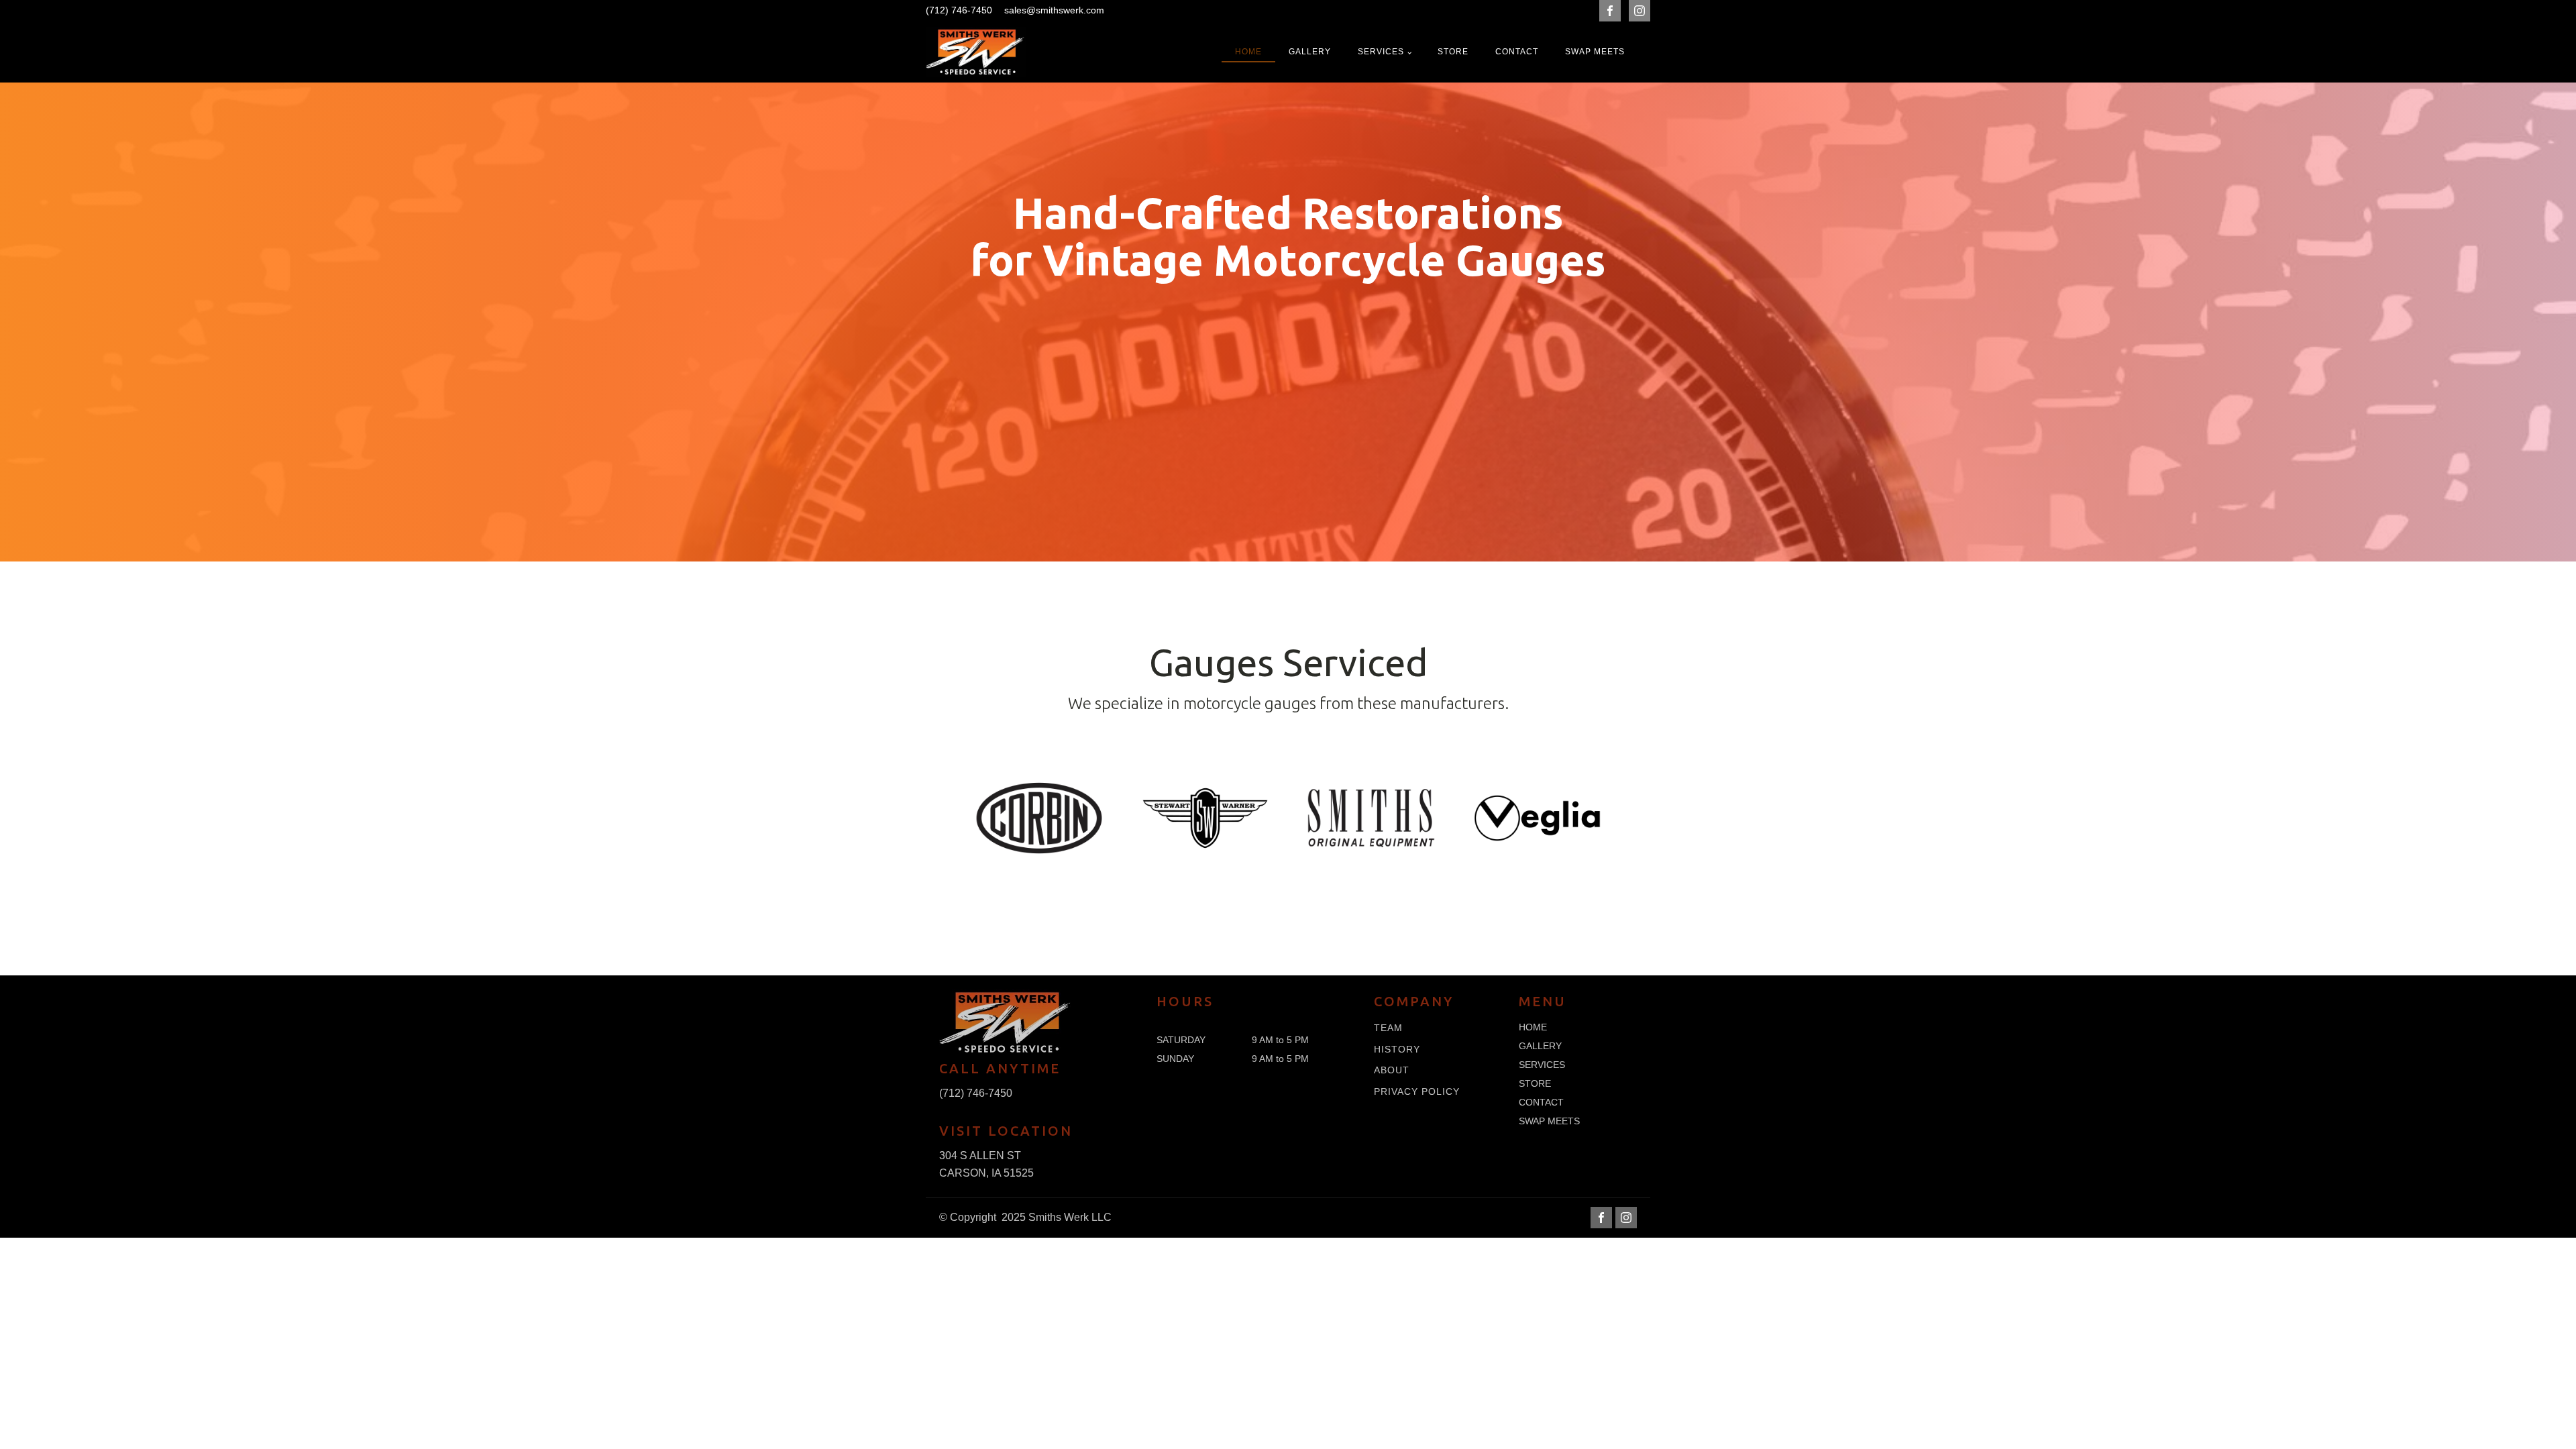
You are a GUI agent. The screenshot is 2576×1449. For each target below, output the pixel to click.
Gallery (1310, 52)
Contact (1517, 52)
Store (1453, 52)
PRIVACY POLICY (1417, 1092)
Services (1381, 52)
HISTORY (1397, 1050)
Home (1248, 52)
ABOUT (1392, 1070)
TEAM (1388, 1028)
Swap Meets (1595, 52)
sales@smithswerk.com (1054, 10)
